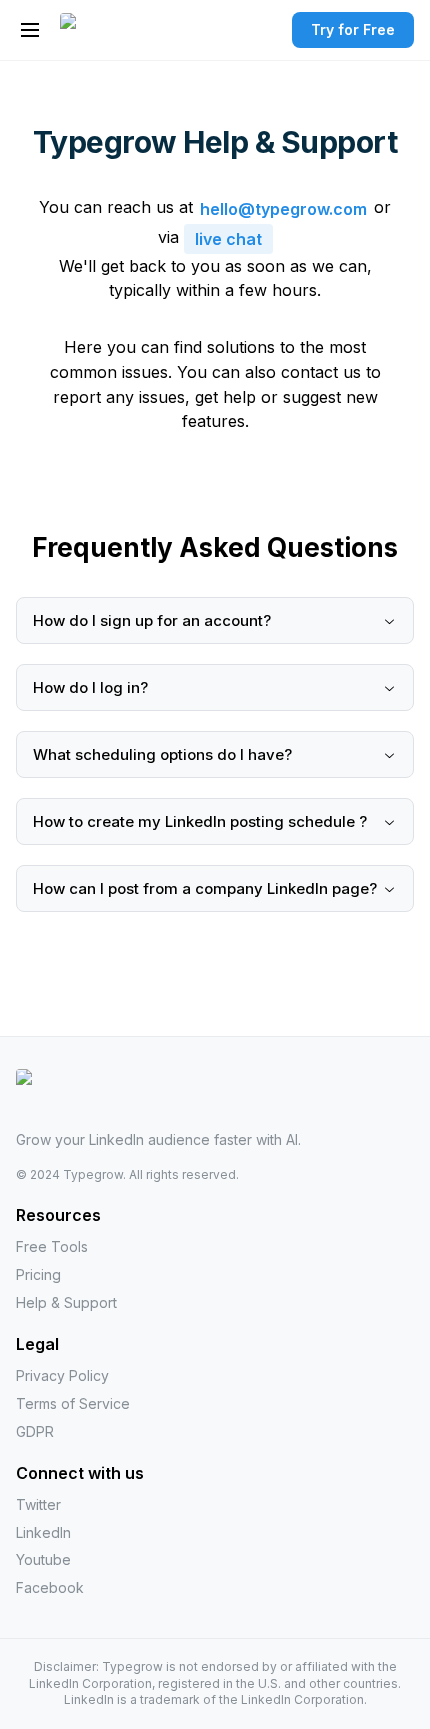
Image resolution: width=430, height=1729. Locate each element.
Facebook (50, 1587)
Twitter (38, 1504)
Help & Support (66, 1302)
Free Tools (52, 1246)
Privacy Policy (62, 1375)
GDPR (35, 1431)
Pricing (38, 1274)
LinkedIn (43, 1532)
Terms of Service (73, 1403)
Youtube (43, 1559)
